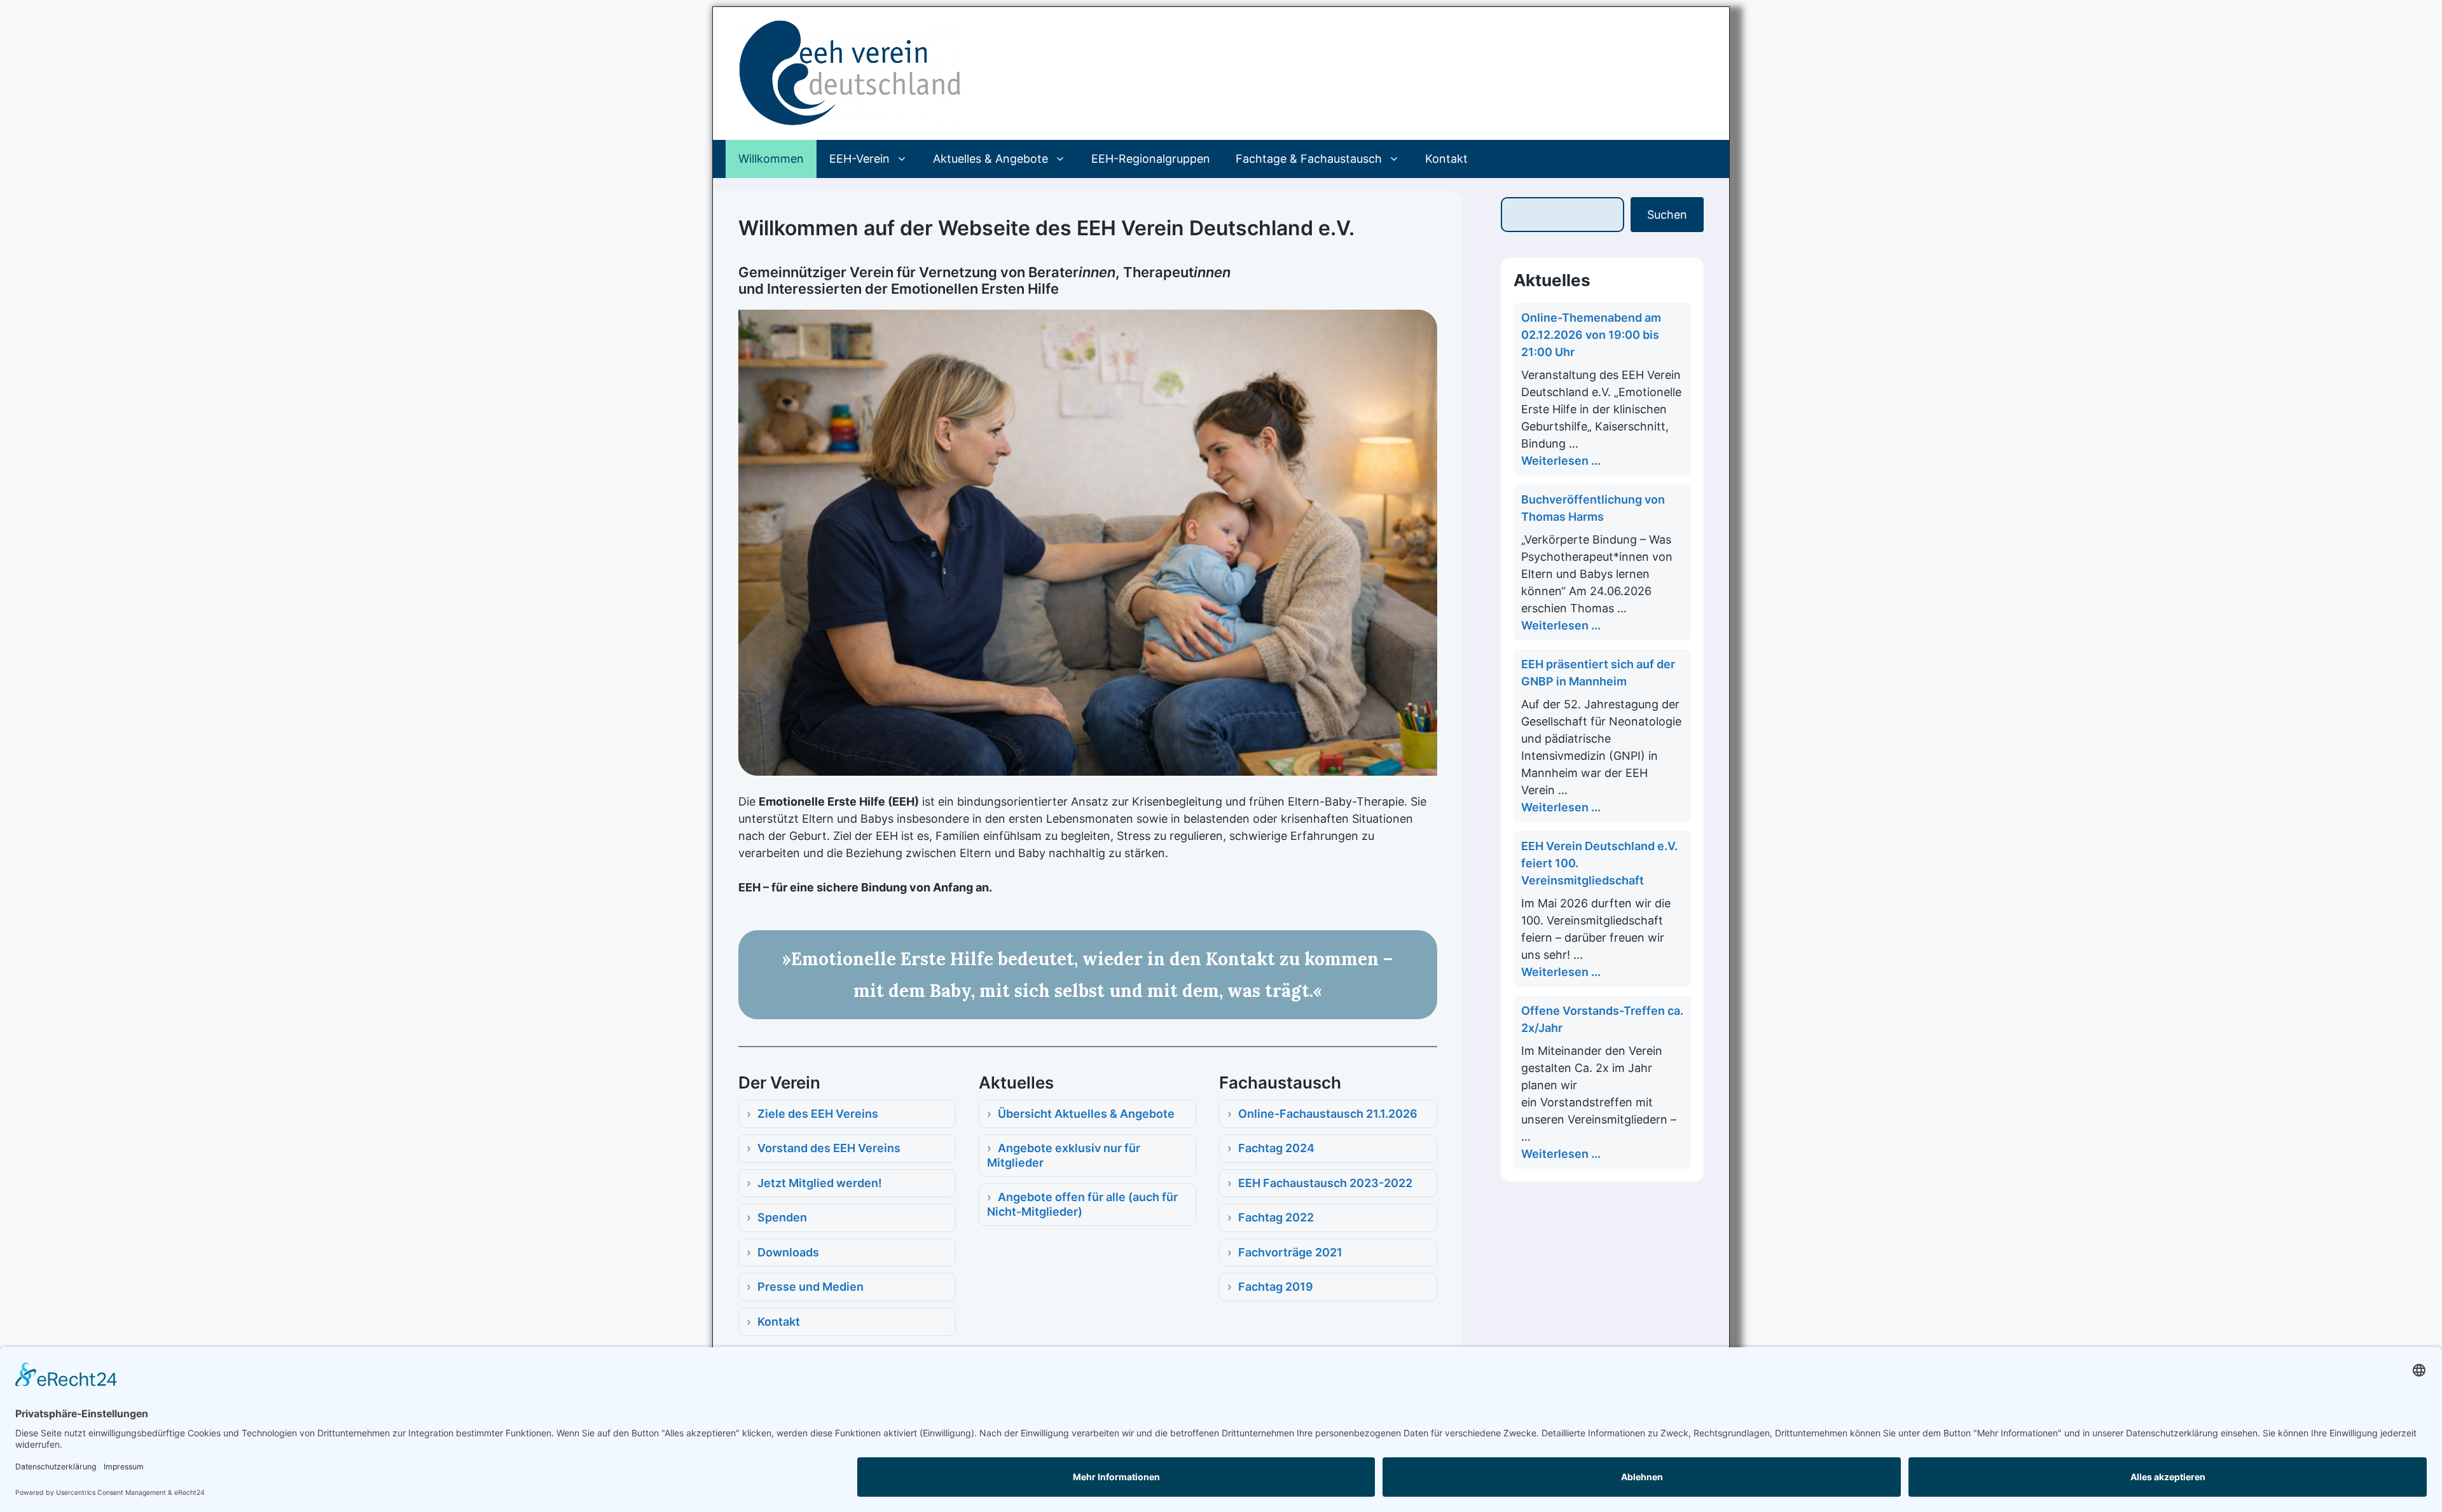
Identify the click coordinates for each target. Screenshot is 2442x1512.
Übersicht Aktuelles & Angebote (1086, 1114)
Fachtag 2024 (1276, 1148)
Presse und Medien (811, 1287)
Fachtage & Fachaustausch (1309, 159)
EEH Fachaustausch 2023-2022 (1325, 1183)
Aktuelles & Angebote (990, 159)
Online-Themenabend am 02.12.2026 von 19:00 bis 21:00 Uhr (1591, 335)
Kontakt (1446, 159)
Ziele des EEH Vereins (818, 1114)
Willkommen (771, 159)
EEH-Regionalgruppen (1151, 159)
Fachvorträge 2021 (1290, 1252)
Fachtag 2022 (1276, 1217)
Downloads (788, 1252)
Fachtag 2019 (1276, 1287)
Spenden (782, 1217)
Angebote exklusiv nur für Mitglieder (1064, 1155)
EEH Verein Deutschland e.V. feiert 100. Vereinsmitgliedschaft (1599, 863)
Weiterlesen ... (1561, 461)
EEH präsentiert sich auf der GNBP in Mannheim (1598, 673)
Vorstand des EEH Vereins (829, 1148)
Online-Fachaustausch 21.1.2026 (1328, 1114)
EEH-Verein (859, 159)
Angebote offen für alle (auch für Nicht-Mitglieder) (1082, 1204)
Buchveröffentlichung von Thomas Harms (1593, 508)
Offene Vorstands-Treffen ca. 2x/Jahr (1602, 1019)
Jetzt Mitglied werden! (820, 1183)
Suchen (1667, 215)
